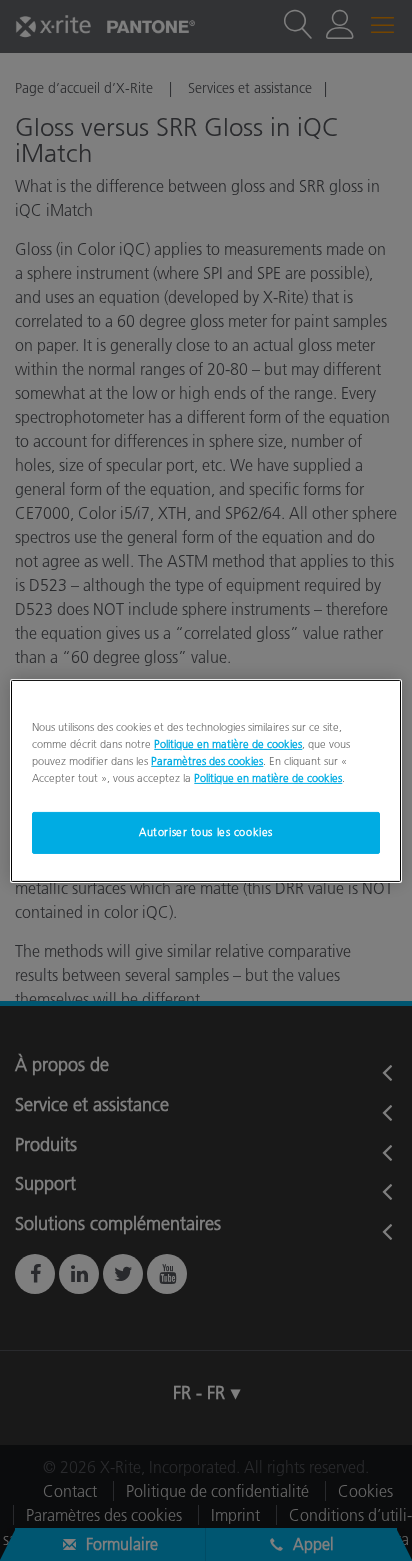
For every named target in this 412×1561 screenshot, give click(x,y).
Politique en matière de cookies (228, 743)
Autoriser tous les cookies (206, 832)
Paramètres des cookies (207, 761)
